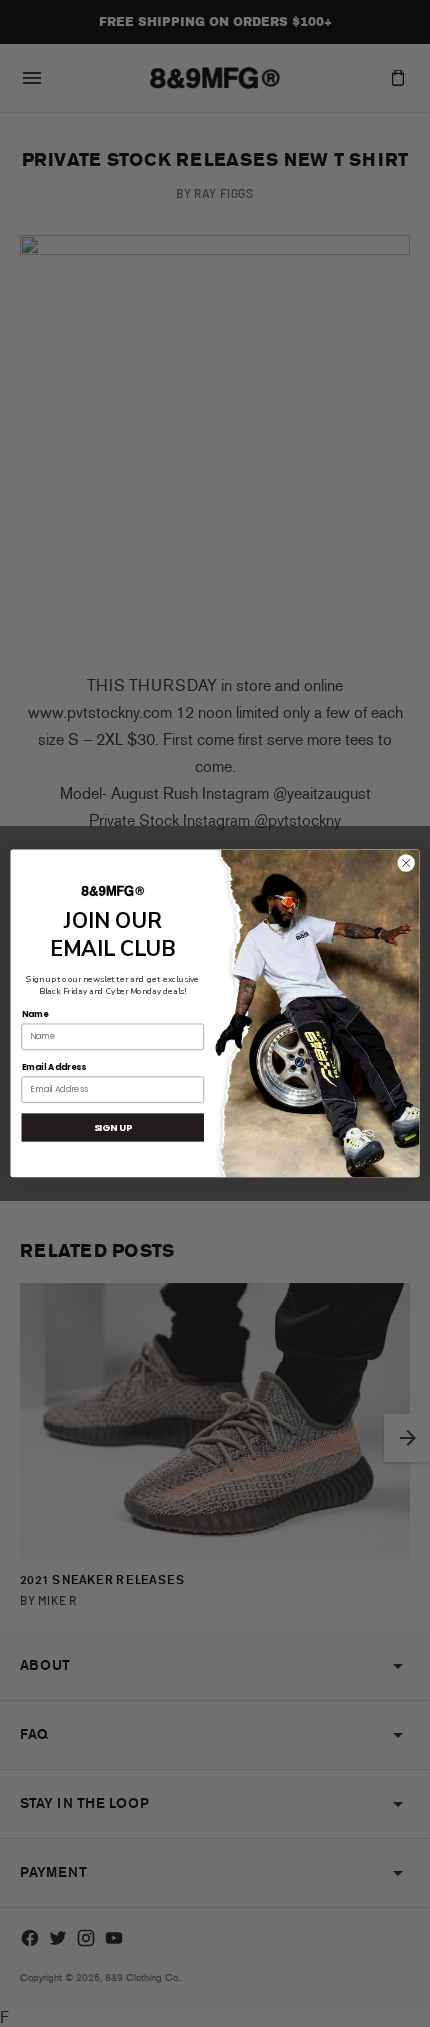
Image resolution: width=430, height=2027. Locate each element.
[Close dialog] (406, 863)
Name (35, 1014)
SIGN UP (113, 1127)
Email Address (54, 1067)
